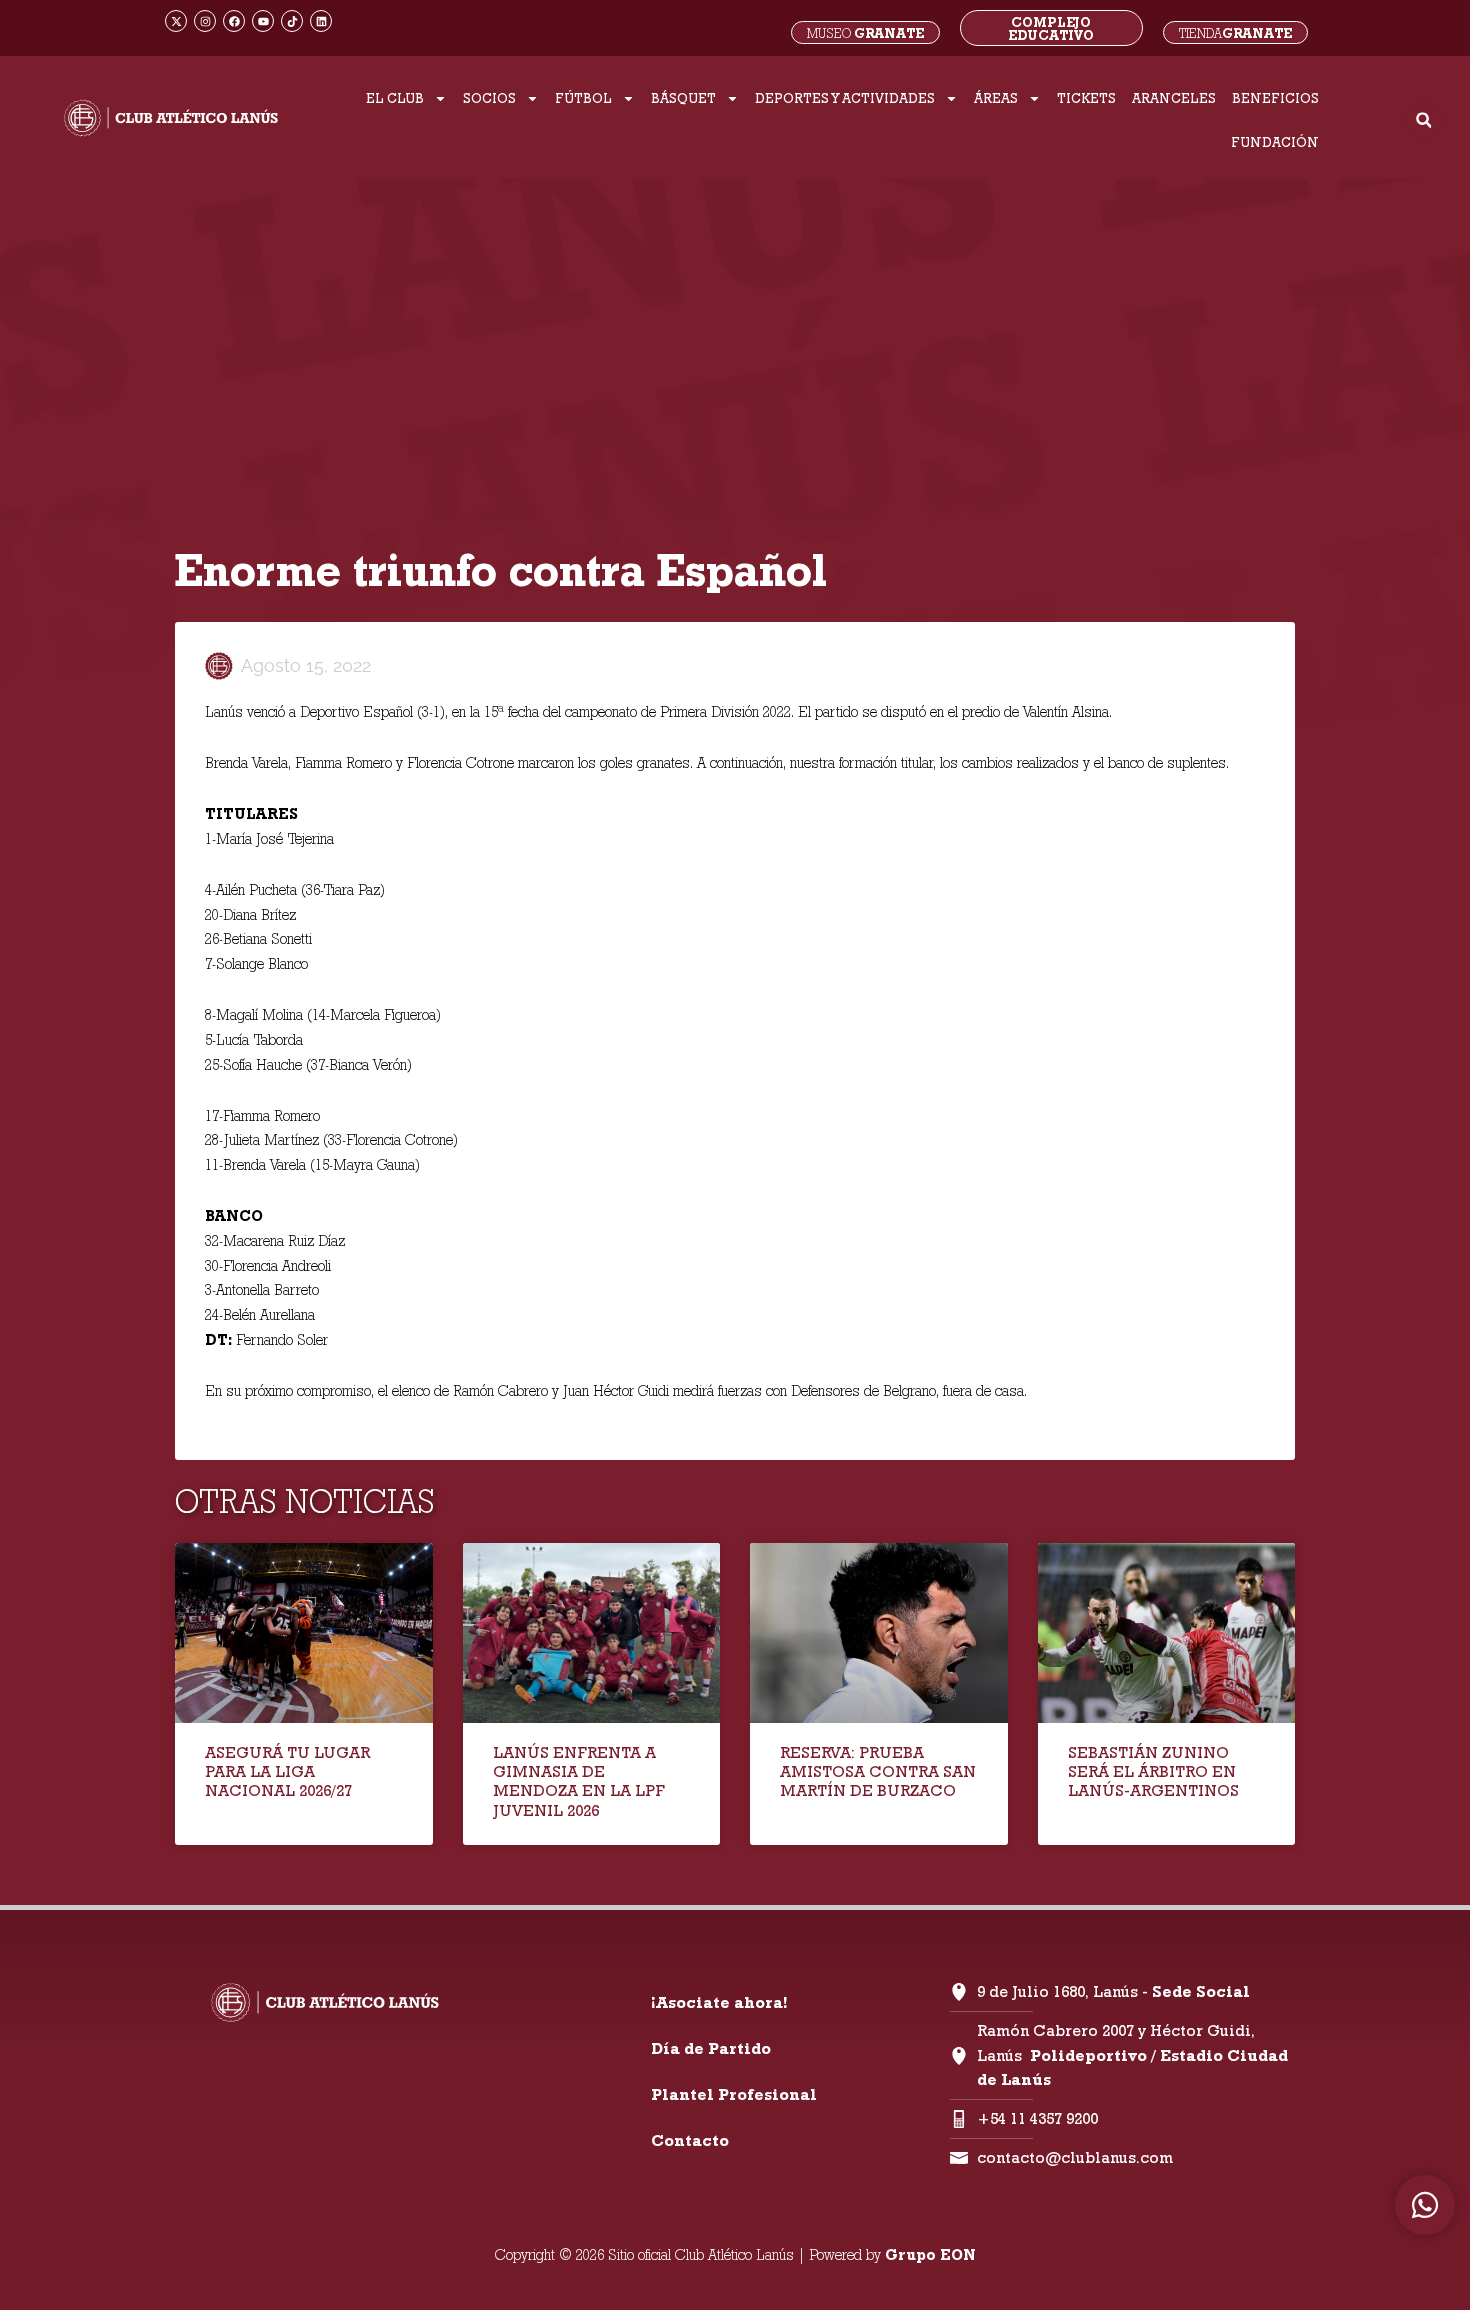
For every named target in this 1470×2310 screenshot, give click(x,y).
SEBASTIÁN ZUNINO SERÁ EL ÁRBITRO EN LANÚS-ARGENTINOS (1153, 1771)
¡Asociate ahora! (719, 2002)
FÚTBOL (583, 98)
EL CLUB (395, 98)
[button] (1423, 120)
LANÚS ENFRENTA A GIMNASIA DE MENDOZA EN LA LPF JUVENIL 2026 (579, 1781)
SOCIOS (489, 98)
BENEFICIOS (1275, 98)
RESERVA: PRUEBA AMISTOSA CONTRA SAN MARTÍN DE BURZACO (878, 1771)
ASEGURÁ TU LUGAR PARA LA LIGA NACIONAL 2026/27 (287, 1771)
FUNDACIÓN (1275, 142)
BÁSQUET (683, 98)
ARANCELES (1174, 98)
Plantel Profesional (734, 2094)
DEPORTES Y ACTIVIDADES (845, 98)
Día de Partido (711, 2048)
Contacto (690, 2140)
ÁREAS (996, 98)
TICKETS (1086, 98)
